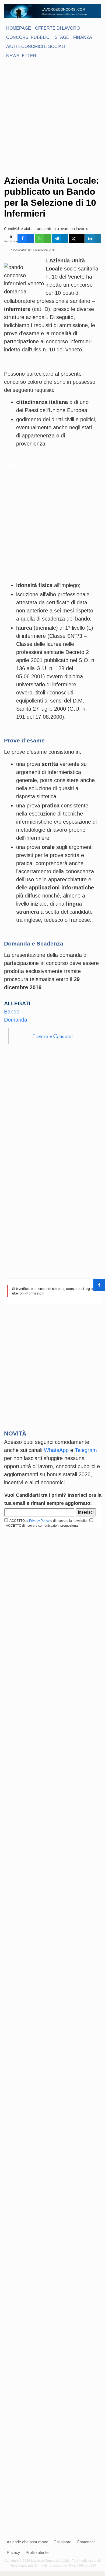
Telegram (86, 1450)
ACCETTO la (18, 1521)
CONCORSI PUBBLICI (28, 37)
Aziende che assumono (27, 2542)
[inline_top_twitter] (76, 238)
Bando (12, 1012)
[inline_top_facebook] (26, 238)
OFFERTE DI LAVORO (57, 28)
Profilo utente (37, 2552)
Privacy (13, 2552)
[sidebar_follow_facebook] (99, 1285)
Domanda (16, 1020)
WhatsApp (56, 1450)
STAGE (62, 37)
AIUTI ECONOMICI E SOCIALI (36, 47)
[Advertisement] (52, 117)
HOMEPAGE (19, 28)
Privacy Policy (39, 1521)
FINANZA (83, 37)
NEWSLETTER (21, 56)
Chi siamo (62, 2542)
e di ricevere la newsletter (69, 1521)
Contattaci (86, 2542)
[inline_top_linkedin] (93, 238)
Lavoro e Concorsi (53, 1036)
